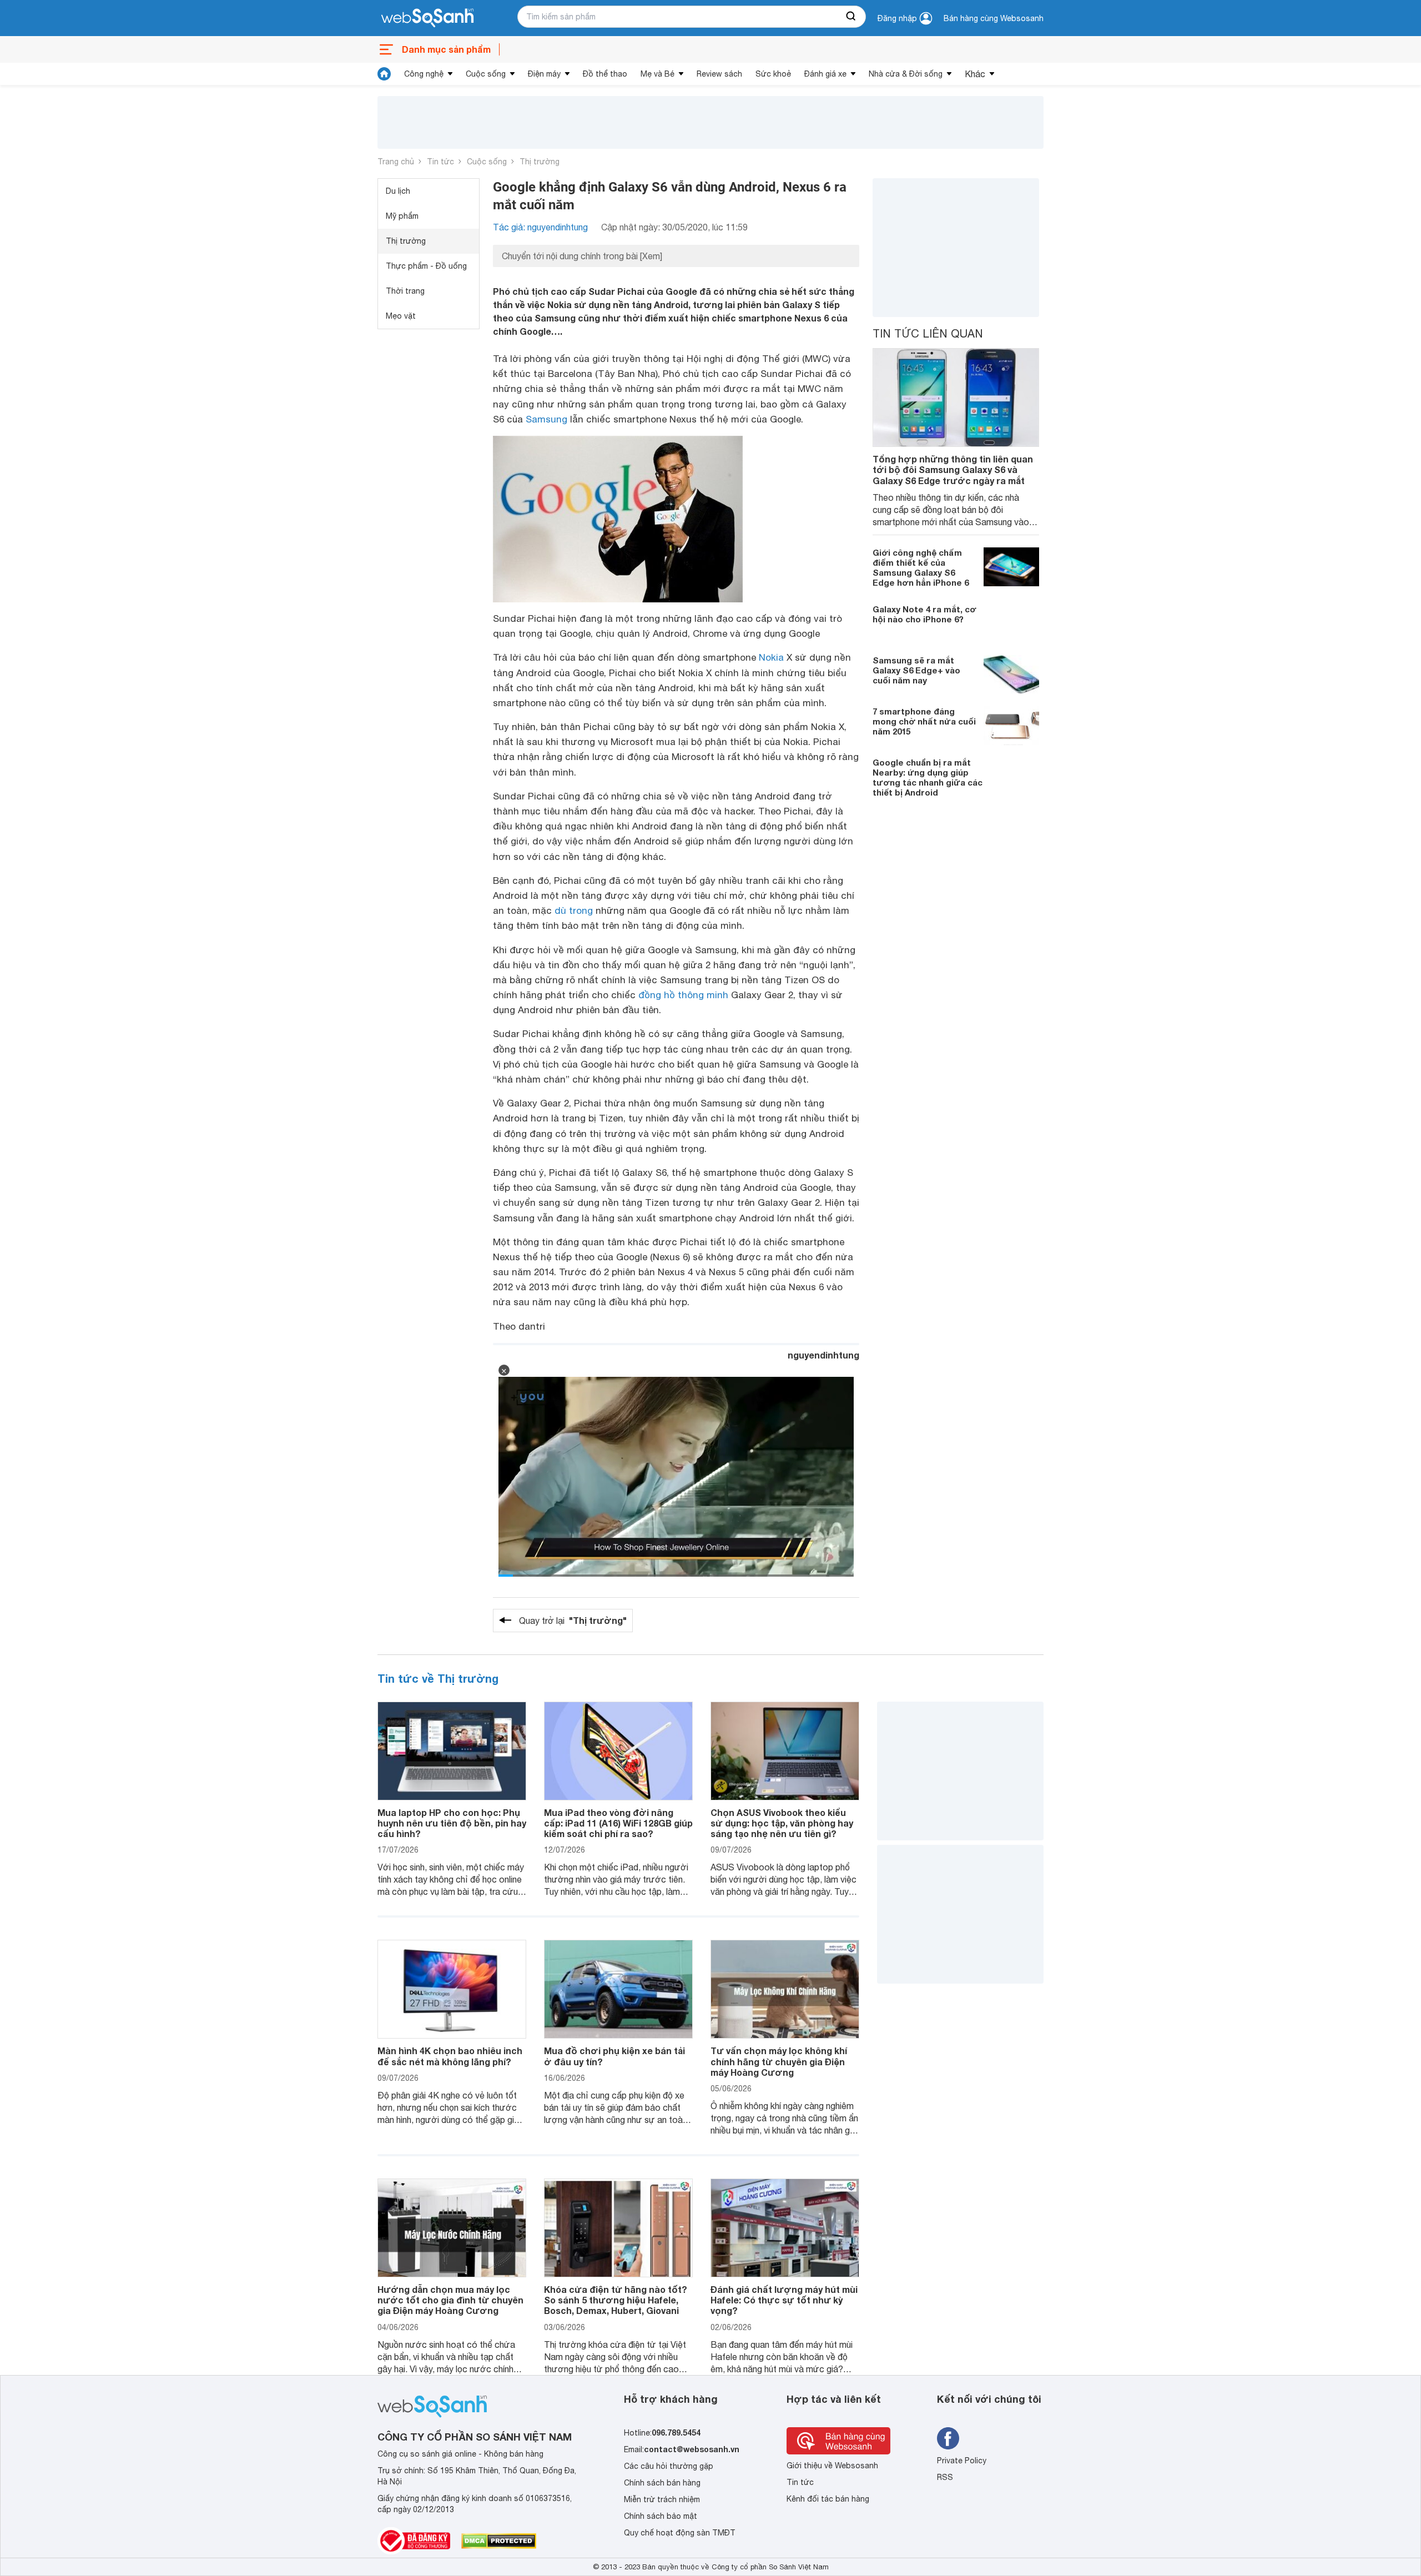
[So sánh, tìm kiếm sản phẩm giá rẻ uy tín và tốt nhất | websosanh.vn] (427, 18)
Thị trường (540, 162)
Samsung (546, 419)
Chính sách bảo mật (661, 2516)
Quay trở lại (573, 1620)
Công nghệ (424, 74)
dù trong (574, 910)
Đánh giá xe (825, 74)
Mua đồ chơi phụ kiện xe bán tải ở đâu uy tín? (614, 2056)
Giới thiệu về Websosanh (832, 2466)
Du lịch (398, 191)
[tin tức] (384, 74)
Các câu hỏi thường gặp (669, 2466)
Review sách (719, 74)
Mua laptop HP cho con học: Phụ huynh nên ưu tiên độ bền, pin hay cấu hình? (452, 1823)
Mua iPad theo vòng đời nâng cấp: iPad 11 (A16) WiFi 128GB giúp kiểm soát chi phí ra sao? (618, 1823)
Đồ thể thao (605, 74)
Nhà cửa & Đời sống (906, 74)
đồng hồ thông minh (683, 995)
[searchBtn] (851, 17)
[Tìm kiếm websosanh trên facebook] (948, 2438)
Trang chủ (396, 162)
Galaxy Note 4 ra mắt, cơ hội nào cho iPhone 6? (924, 614)
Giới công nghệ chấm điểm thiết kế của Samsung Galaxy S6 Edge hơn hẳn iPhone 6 (921, 567)
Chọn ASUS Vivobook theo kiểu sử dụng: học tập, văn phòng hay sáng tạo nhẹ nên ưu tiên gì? (782, 1823)
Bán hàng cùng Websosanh (994, 18)
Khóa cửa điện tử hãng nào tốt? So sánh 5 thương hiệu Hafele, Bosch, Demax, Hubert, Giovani (616, 2300)
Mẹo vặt (401, 316)
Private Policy (962, 2461)
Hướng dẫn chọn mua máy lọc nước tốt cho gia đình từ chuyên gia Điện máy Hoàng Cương (450, 2300)
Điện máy (544, 74)
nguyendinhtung (823, 1355)
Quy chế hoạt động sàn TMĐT (680, 2533)
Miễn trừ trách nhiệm (662, 2499)
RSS (945, 2477)
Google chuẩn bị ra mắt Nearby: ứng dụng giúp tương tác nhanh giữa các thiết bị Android (928, 777)
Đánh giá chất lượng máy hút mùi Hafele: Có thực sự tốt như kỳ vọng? (784, 2300)
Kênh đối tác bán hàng (828, 2499)
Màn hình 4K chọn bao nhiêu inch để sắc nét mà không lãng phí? (450, 2056)
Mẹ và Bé (657, 74)
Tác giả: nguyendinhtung (540, 227)
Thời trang (405, 291)
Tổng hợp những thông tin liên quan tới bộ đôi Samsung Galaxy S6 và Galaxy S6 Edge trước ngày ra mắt (953, 469)
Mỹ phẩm (402, 216)
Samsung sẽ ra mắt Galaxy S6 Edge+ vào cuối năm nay (916, 670)
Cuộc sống (486, 74)
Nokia (771, 657)
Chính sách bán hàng (662, 2483)
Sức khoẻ (773, 74)
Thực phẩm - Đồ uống (426, 266)
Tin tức (440, 162)
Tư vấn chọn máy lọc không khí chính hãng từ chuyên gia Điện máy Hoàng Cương (779, 2061)
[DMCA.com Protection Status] (499, 2541)
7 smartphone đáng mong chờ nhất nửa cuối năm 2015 (924, 721)
